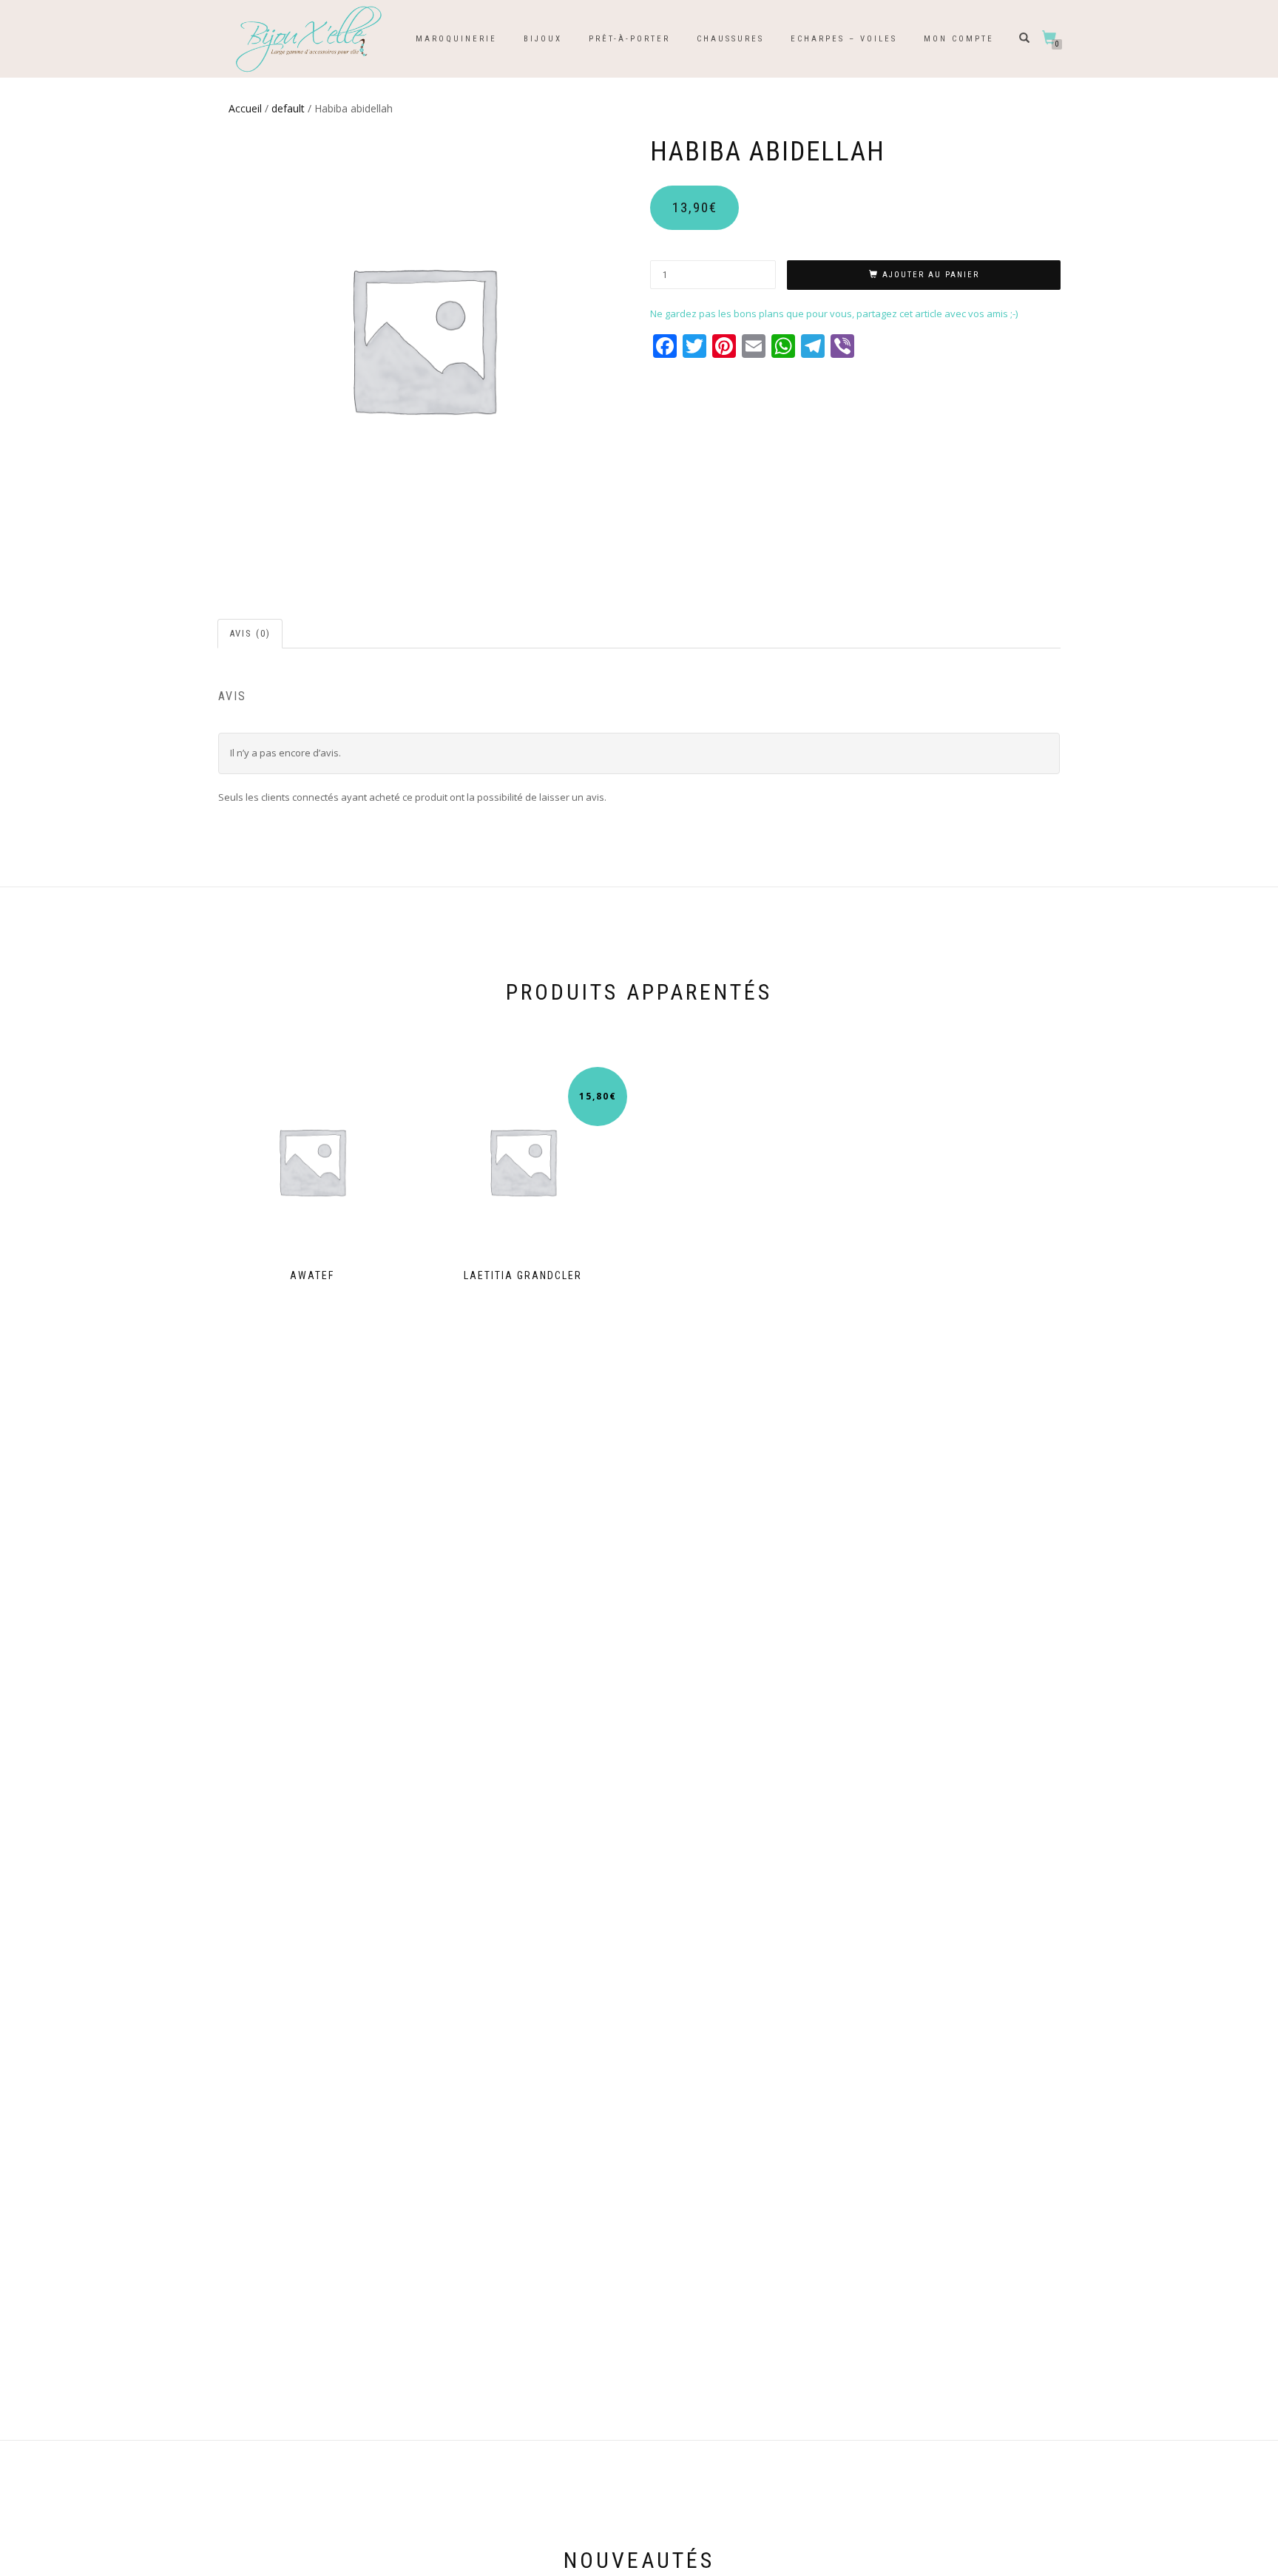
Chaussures (730, 39)
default (288, 108)
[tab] (251, 634)
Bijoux (543, 39)
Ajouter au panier (931, 275)
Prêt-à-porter (629, 39)
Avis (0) (250, 633)
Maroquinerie (456, 39)
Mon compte (959, 39)
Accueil (245, 108)
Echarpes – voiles (844, 39)
